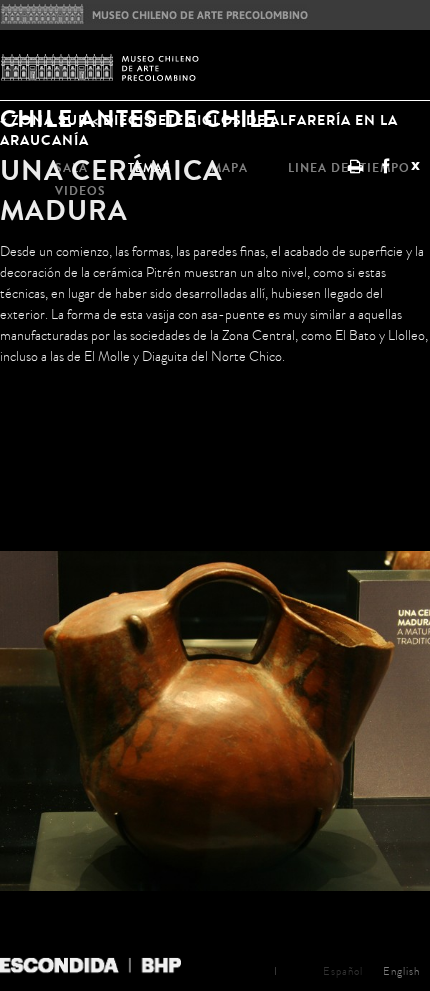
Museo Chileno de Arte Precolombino (155, 14)
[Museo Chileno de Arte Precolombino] (215, 68)
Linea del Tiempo (349, 168)
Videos (80, 191)
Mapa (229, 168)
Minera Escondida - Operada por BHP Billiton (90, 966)
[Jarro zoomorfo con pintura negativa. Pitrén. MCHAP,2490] (215, 761)
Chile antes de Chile (138, 117)
